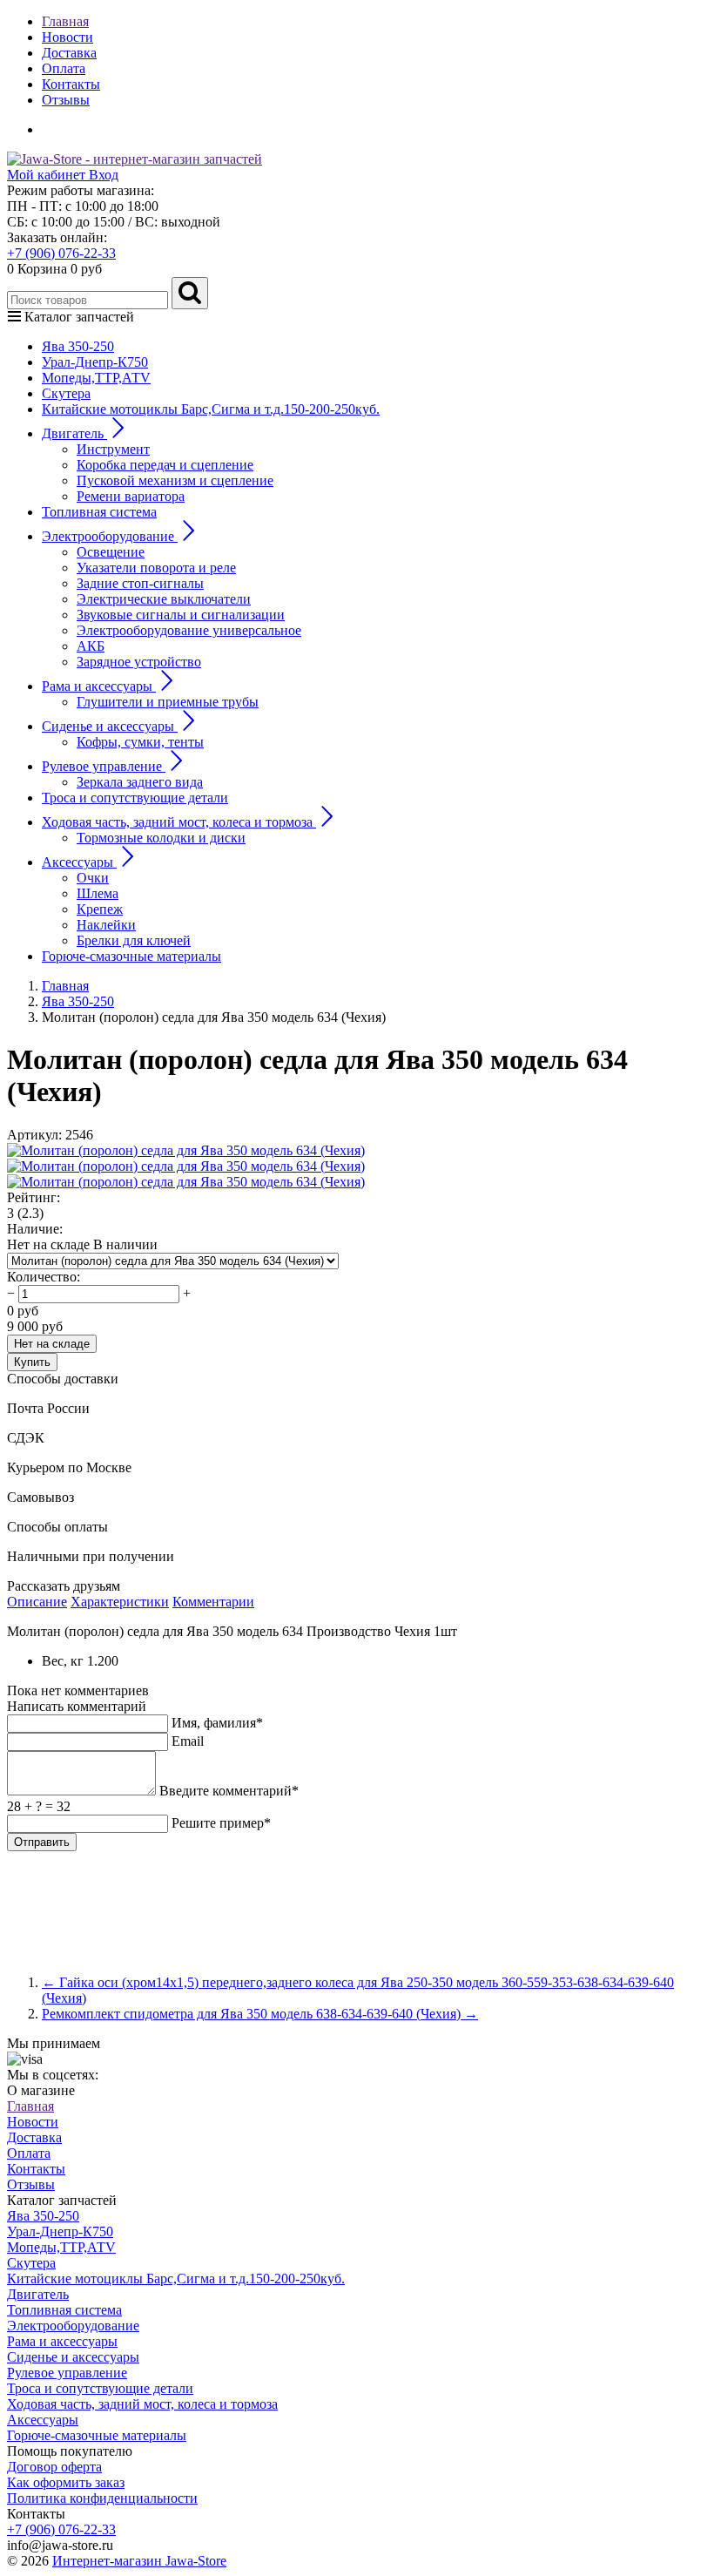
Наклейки (106, 925)
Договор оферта (54, 2467)
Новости (67, 37)
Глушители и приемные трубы (168, 702)
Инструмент (113, 449)
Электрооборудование (73, 2326)
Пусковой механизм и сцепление (175, 480)
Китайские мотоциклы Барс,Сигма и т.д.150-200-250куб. (211, 409)
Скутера (66, 393)
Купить (32, 1362)
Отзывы (66, 100)
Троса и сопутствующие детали (135, 798)
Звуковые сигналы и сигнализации (181, 615)
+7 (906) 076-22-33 (61, 253)
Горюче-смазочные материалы (131, 956)
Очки (93, 878)
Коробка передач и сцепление (165, 465)
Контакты (71, 84)
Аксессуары (43, 2420)
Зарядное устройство (139, 662)
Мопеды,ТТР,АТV (96, 378)
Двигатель (38, 2294)
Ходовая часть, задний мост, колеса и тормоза (142, 2404)
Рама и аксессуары (62, 2341)
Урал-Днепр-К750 (95, 362)
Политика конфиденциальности (102, 2498)
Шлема (98, 893)
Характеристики (120, 1602)
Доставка (69, 53)
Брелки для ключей (134, 940)
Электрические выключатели (164, 599)
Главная (65, 21)
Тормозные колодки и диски (161, 838)
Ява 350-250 (78, 346)
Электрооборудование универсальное (189, 630)
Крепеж (100, 909)
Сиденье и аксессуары (73, 2357)
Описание (37, 1602)
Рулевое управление (67, 2373)
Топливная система (99, 512)
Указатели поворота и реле (156, 568)
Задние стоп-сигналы (140, 583)
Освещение (111, 552)
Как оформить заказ (66, 2482)
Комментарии (213, 1602)
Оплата (64, 68)
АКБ (91, 646)
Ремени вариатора (131, 496)
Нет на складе (52, 1344)
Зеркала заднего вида (140, 782)
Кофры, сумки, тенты (140, 742)
